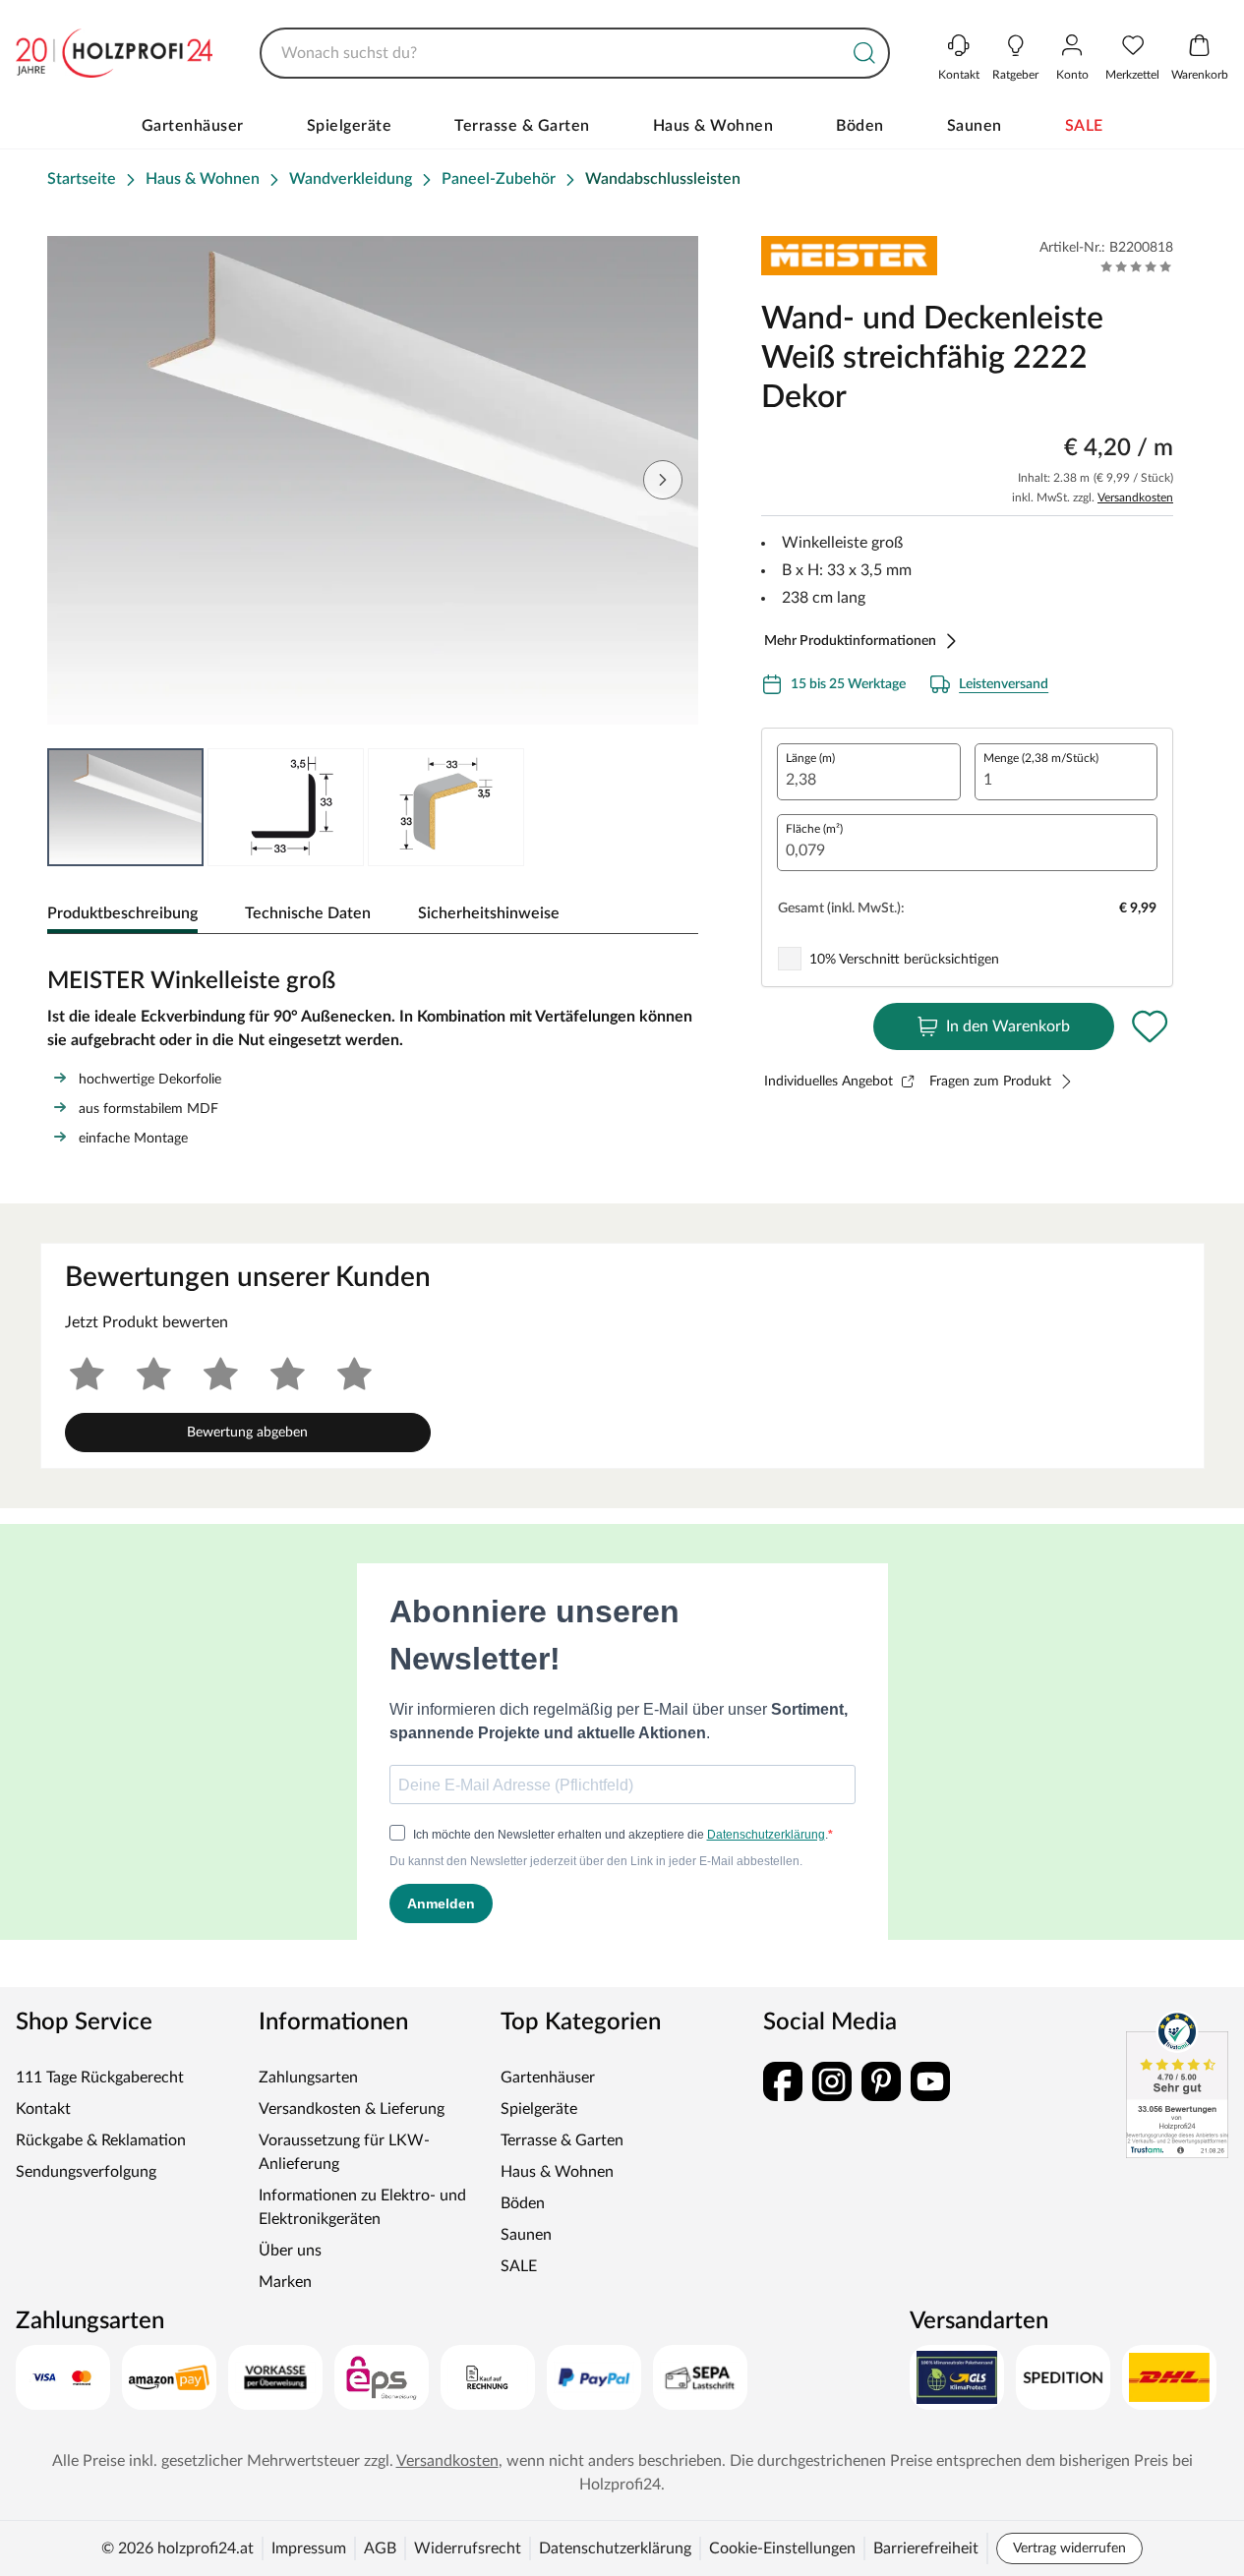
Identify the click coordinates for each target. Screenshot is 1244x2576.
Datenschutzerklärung (615, 2548)
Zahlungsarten (308, 2078)
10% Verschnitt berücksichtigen (904, 960)
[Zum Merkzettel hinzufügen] (1150, 1026)
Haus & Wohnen (713, 126)
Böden (860, 126)
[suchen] (864, 53)
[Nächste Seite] (663, 480)
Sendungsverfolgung (86, 2172)
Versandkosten (1135, 498)
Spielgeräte (350, 126)
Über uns (290, 2251)
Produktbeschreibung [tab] (122, 913)
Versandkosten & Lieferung (352, 2109)
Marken (285, 2282)
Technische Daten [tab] (308, 913)
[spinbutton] (868, 772)
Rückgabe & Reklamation (101, 2140)
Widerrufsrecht (468, 2548)
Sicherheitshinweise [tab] (489, 913)
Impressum (309, 2548)
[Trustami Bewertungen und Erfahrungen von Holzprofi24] (1177, 2084)
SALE (1084, 126)
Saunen (975, 126)
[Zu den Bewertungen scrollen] (1136, 266)
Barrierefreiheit (926, 2548)
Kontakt (43, 2109)
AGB (380, 2548)
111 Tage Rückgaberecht (100, 2078)
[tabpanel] (373, 1053)
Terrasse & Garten (522, 126)
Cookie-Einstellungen (782, 2548)
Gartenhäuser (193, 126)
